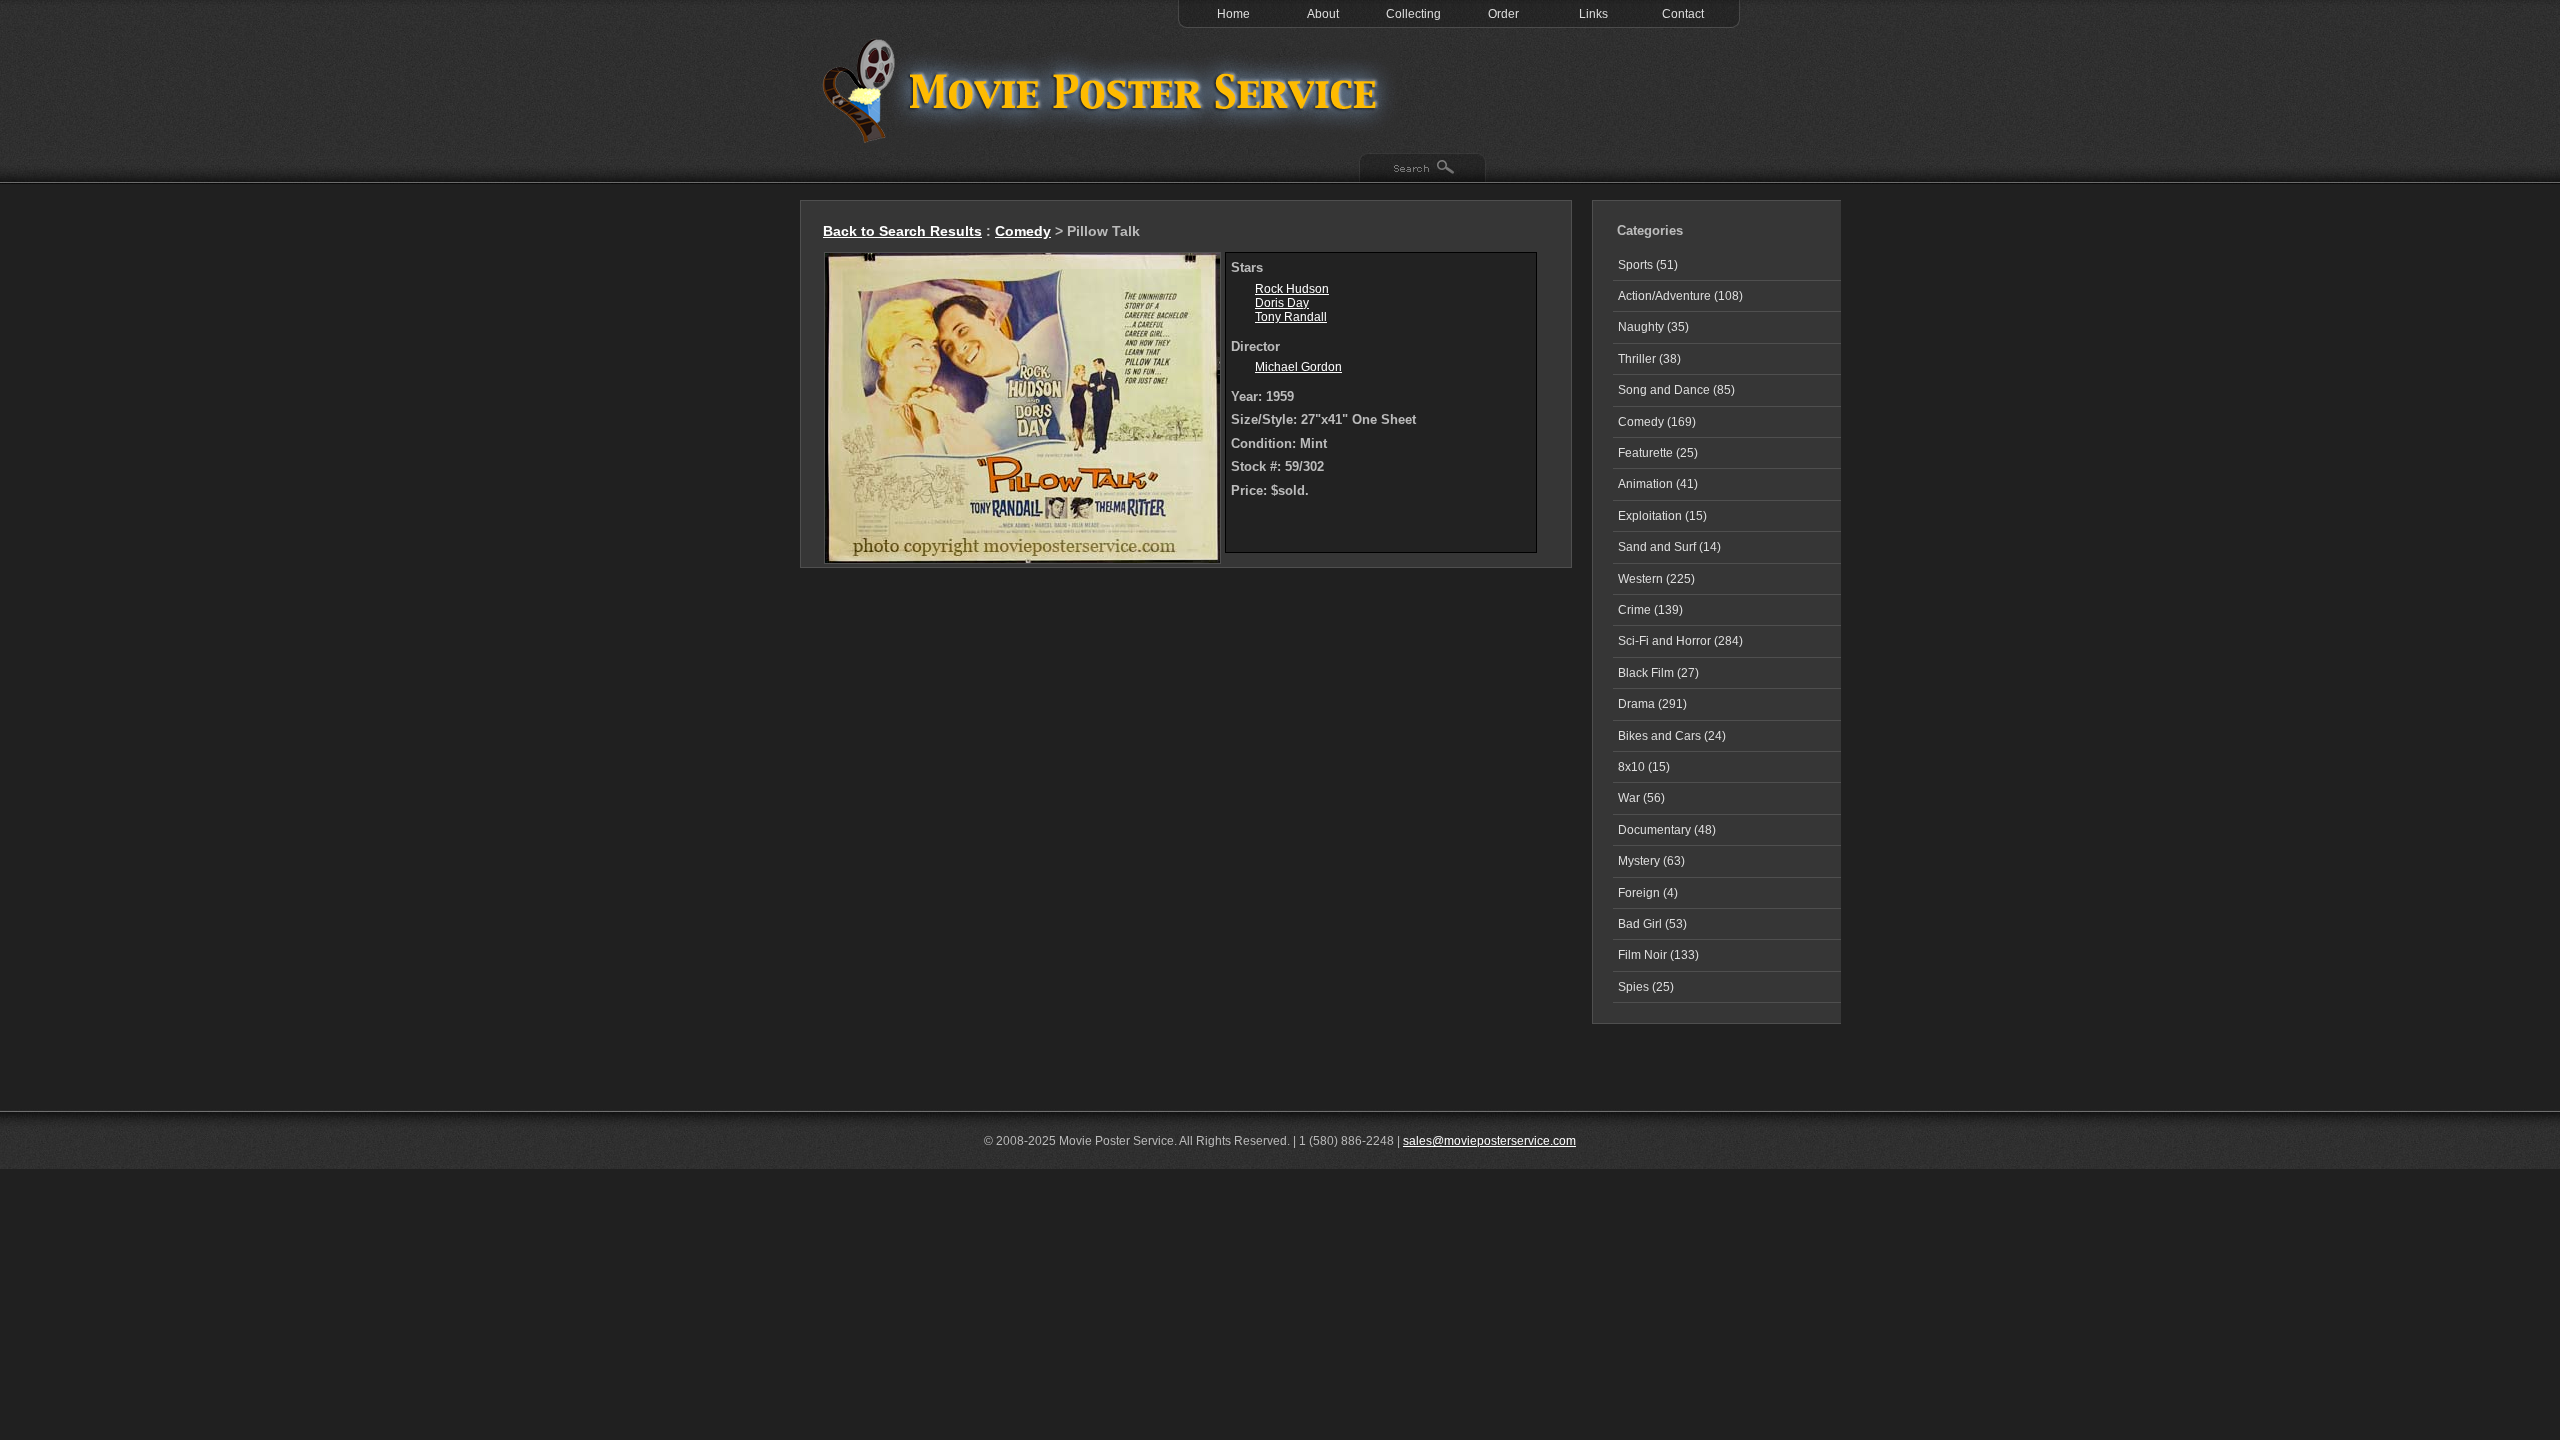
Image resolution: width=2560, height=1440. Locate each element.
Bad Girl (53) (1652, 924)
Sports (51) (1648, 265)
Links (1593, 14)
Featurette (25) (1658, 453)
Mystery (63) (1651, 861)
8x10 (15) (1644, 767)
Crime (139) (1650, 610)
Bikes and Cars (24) (1672, 736)
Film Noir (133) (1658, 955)
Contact (1683, 14)
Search (1422, 169)
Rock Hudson (1292, 289)
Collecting (1413, 14)
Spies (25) (1646, 987)
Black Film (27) (1658, 673)
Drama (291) (1652, 704)
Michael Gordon (1298, 367)
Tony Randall (1291, 317)
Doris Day (1282, 303)
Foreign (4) (1648, 893)
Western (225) (1656, 579)
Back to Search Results (902, 231)
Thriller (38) (1649, 359)
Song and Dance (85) (1676, 390)
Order (1503, 14)
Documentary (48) (1667, 830)
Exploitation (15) (1662, 516)
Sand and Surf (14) (1669, 547)
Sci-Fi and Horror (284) (1680, 641)
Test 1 (1105, 90)
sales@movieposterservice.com (1489, 1141)
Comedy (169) (1657, 422)
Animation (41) (1658, 484)
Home (1233, 14)
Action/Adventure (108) (1680, 296)
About (1323, 14)
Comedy (1023, 231)
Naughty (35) (1653, 327)
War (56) (1641, 798)
